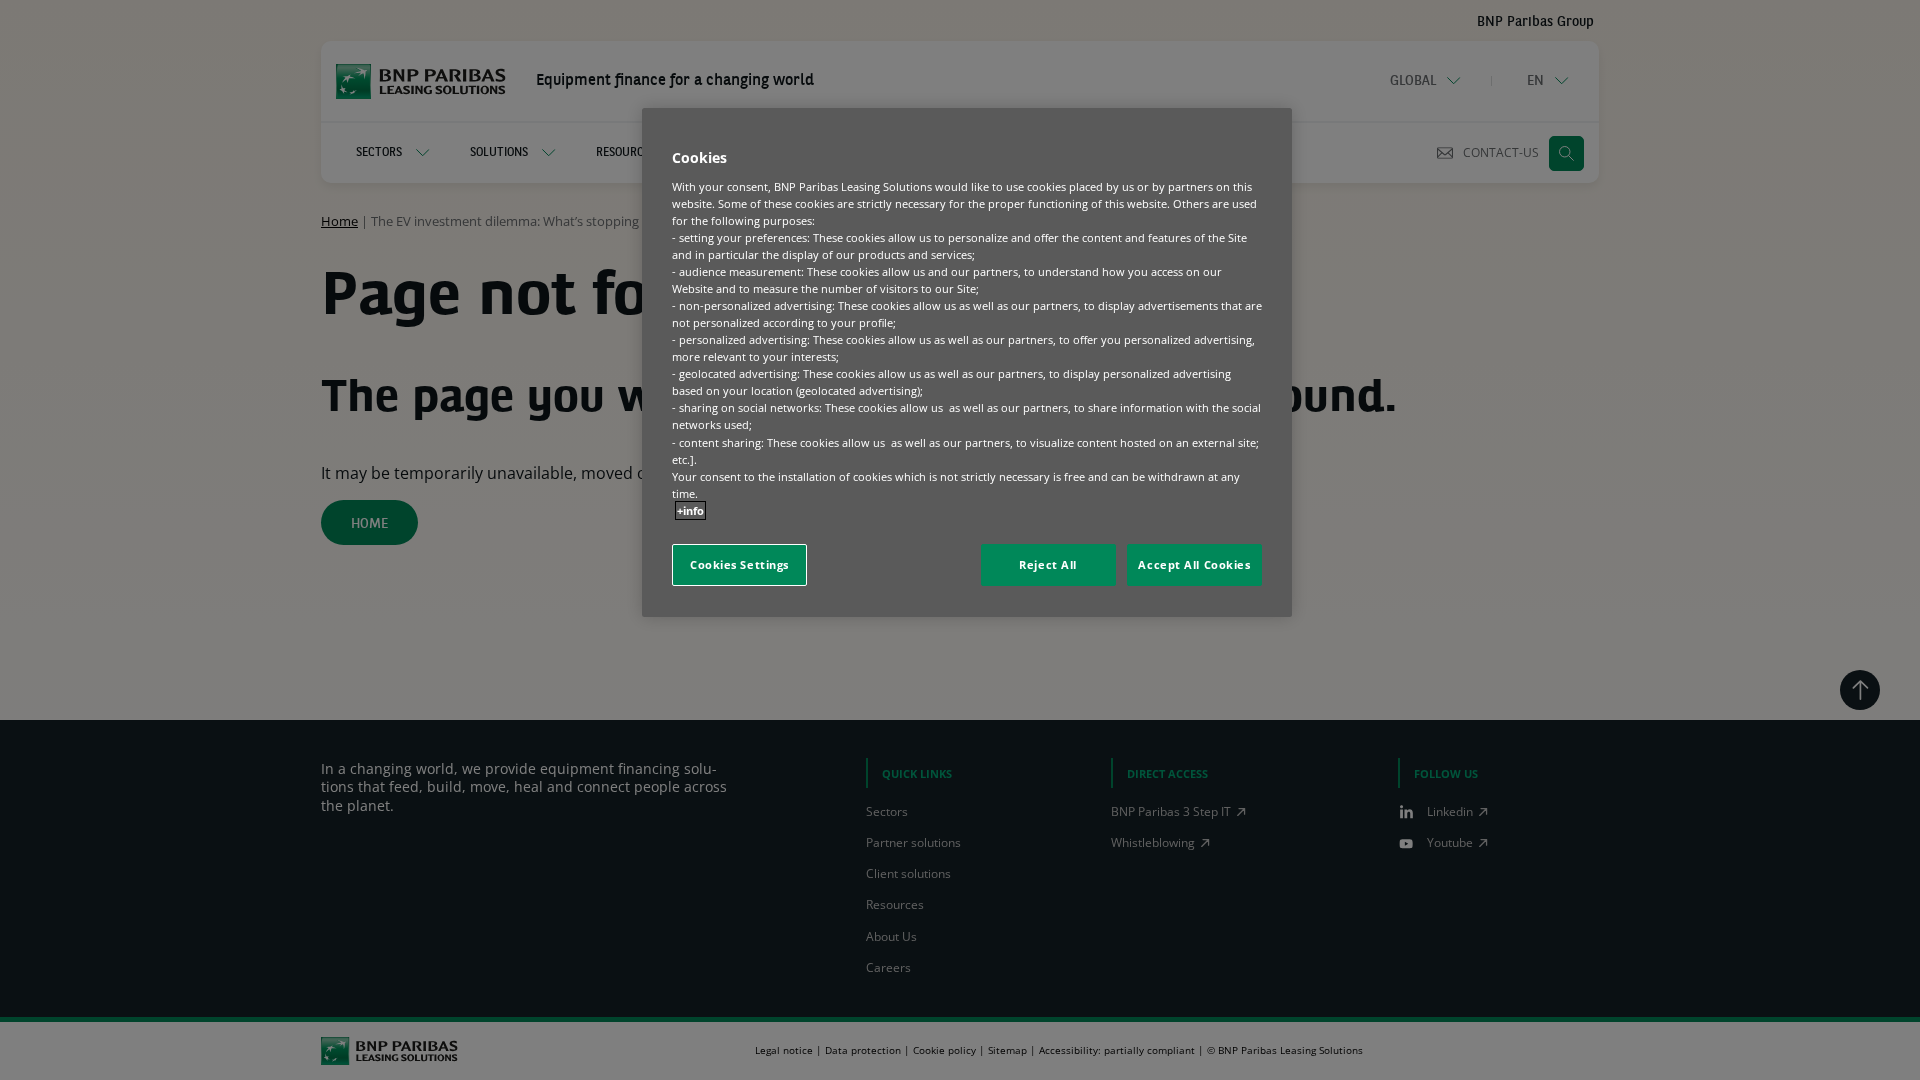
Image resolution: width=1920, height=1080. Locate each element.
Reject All (1048, 564)
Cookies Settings (739, 564)
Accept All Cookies (1194, 564)
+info (690, 510)
